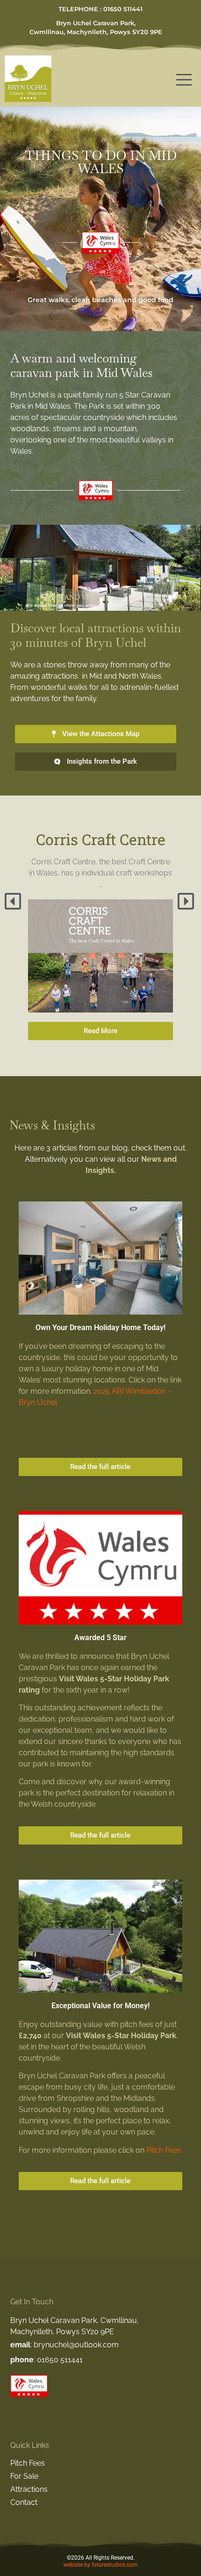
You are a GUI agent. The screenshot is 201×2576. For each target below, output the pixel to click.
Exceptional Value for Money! (100, 2006)
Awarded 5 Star (100, 1638)
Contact (24, 2502)
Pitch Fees (164, 2150)
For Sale (24, 2476)
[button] (14, 901)
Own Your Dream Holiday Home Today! (100, 1328)
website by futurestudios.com (101, 2565)
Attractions (29, 2489)
